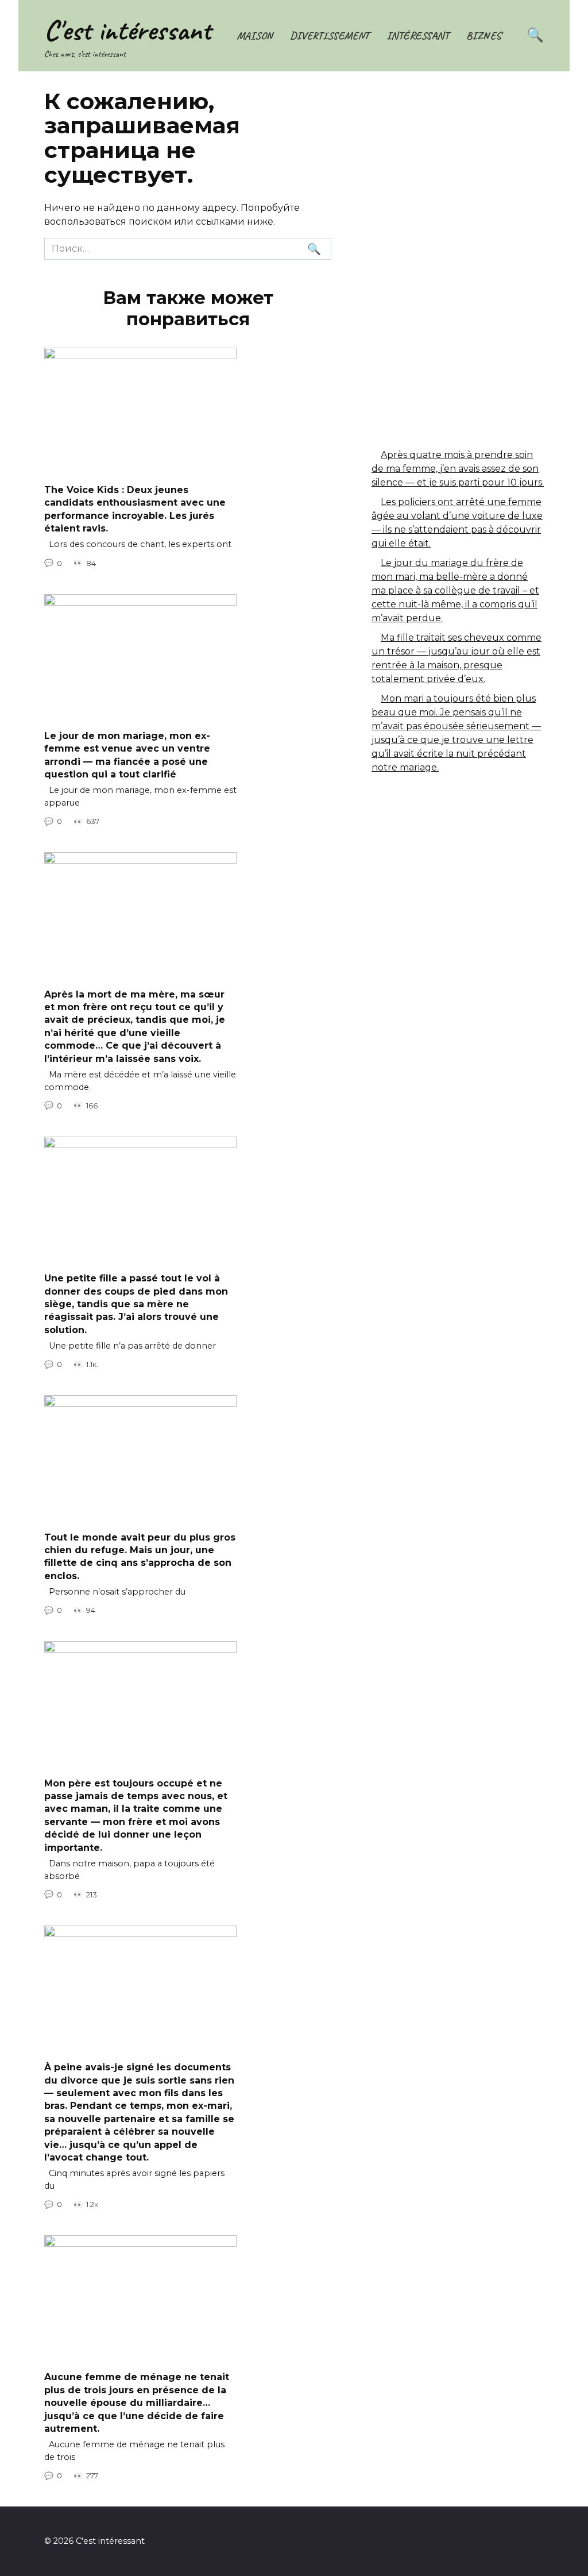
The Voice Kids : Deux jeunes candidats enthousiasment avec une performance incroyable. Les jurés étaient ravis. (135, 509)
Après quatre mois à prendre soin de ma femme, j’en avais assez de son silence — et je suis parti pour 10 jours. (458, 469)
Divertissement (330, 36)
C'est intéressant (127, 30)
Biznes (484, 36)
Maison (255, 36)
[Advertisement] (458, 184)
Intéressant (418, 36)
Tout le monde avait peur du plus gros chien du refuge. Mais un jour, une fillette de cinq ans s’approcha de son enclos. (140, 1556)
